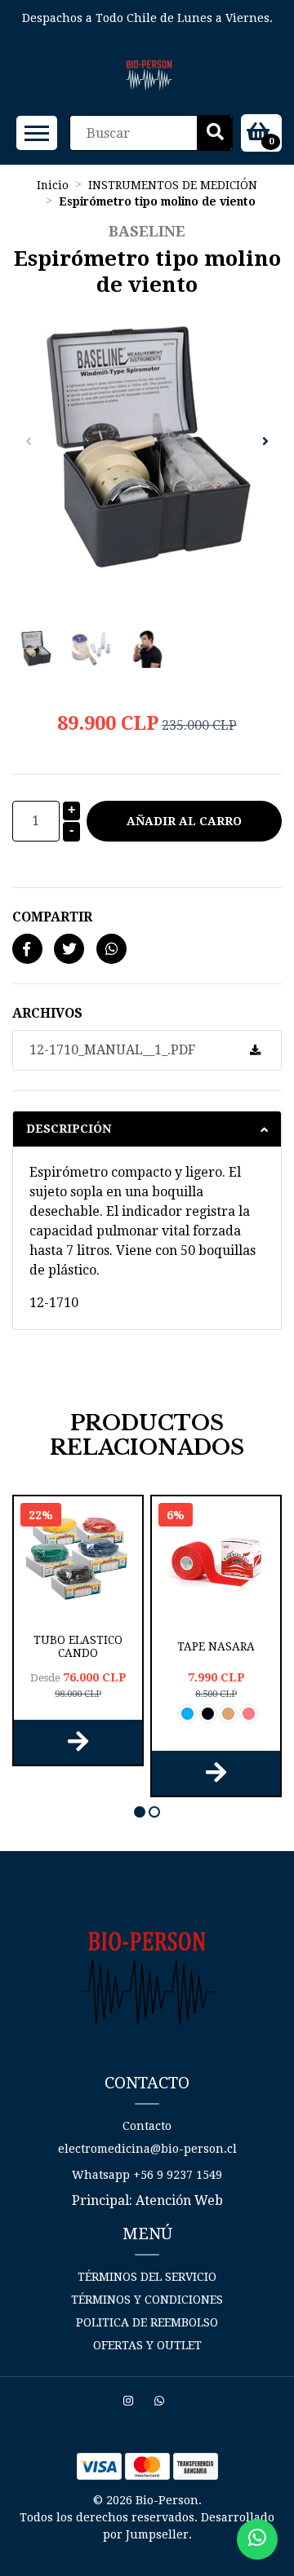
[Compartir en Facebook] (27, 950)
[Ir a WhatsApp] (161, 2403)
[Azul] (187, 1714)
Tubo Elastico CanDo (78, 1646)
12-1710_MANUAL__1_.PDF (112, 1050)
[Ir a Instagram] (130, 2403)
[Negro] (208, 1714)
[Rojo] (249, 1714)
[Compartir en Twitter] (69, 950)
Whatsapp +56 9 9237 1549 (147, 2175)
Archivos (47, 1013)
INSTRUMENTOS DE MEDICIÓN (173, 185)
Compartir (52, 917)
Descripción (69, 1129)
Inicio (53, 185)
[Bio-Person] (149, 75)
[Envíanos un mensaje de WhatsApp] (257, 2539)
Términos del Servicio (147, 2277)
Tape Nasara (216, 1646)
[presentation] (29, 442)
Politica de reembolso (147, 2322)
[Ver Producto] (78, 1742)
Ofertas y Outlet (147, 2345)
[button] (140, 1812)
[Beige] (228, 1714)
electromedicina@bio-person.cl (147, 2149)
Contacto (147, 2126)
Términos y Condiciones (147, 2300)
